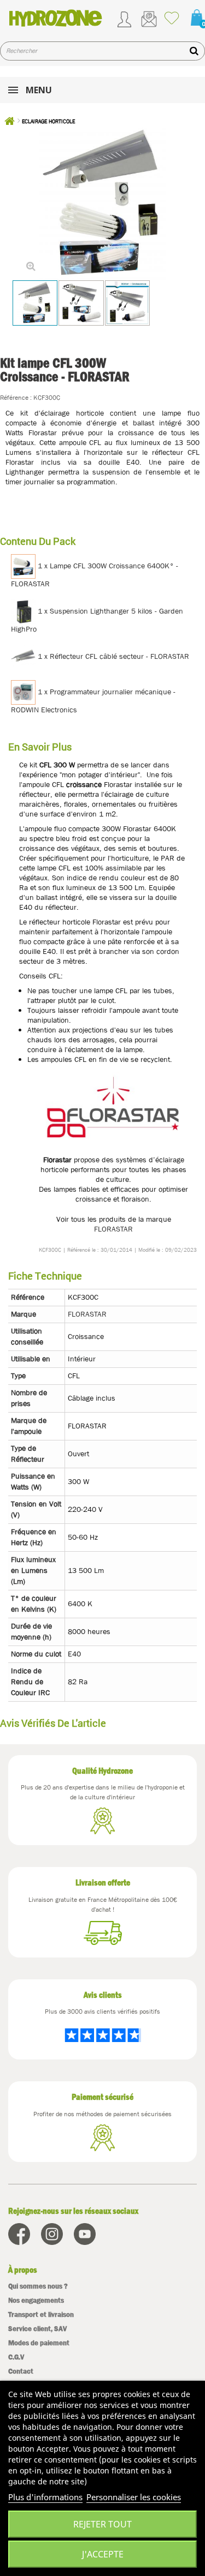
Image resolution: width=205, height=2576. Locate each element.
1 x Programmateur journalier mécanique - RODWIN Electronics (93, 701)
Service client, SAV (37, 2329)
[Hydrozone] (55, 18)
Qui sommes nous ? (38, 2286)
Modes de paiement (39, 2343)
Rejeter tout (102, 2524)
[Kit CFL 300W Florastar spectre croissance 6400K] (35, 303)
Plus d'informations (45, 2497)
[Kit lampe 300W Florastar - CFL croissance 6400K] (128, 303)
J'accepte (103, 2554)
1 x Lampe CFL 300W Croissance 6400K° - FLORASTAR (95, 575)
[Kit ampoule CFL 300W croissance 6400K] (81, 303)
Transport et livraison (41, 2314)
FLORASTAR (113, 1229)
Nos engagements (36, 2300)
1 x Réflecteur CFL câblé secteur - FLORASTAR (112, 656)
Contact (21, 2371)
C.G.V (16, 2357)
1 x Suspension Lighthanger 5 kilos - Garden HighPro (97, 620)
